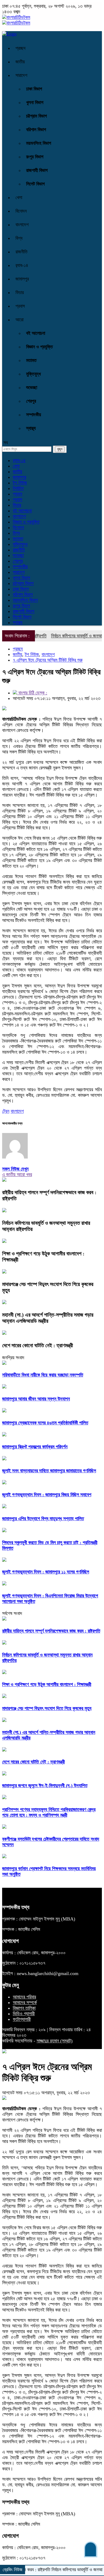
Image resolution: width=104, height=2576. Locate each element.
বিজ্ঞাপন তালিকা (24, 2008)
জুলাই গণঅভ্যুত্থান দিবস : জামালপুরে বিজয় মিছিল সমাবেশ (47, 1495)
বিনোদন (21, 211)
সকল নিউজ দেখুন (15, 1169)
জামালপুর (22, 279)
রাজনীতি (21, 252)
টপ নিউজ (20, 483)
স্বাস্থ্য (31, 428)
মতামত (31, 360)
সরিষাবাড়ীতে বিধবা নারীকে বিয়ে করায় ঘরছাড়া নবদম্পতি (43, 1375)
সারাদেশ (21, 75)
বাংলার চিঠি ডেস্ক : (32, 693)
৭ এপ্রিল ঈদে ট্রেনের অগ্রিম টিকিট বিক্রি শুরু (48, 660)
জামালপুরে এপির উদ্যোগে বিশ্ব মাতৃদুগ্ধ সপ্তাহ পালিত (43, 1519)
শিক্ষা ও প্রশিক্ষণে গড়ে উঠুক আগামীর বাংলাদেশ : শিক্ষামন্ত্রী (47, 1684)
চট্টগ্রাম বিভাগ (37, 116)
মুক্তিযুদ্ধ (33, 374)
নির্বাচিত (18, 488)
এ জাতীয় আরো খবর (17, 1174)
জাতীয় (20, 62)
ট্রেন (6, 1111)
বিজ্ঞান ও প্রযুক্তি (39, 347)
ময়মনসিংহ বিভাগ (39, 143)
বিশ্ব (19, 238)
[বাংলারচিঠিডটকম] (16, 17)
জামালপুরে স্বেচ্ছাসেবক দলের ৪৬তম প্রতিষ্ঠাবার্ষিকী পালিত (45, 1423)
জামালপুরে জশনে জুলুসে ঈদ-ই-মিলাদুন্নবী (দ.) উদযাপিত (45, 1786)
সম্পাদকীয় (34, 415)
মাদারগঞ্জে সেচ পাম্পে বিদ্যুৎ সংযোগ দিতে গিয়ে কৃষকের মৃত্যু (47, 1708)
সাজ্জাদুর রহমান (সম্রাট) (55, 2041)
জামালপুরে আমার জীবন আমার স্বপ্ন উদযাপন (36, 1399)
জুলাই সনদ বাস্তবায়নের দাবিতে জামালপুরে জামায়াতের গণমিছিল (49, 1471)
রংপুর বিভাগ (35, 157)
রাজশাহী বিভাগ (37, 170)
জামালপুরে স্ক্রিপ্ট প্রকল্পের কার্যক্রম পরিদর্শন (35, 1447)
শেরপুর (31, 401)
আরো (19, 320)
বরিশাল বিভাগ (36, 130)
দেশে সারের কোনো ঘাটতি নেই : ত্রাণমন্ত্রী (38, 1345)
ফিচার (20, 292)
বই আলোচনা (36, 333)
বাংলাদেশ (22, 225)
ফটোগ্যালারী (22, 2019)
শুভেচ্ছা (32, 388)
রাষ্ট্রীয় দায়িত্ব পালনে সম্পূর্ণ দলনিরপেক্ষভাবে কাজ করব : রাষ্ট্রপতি (51, 1631)
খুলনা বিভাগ (35, 102)
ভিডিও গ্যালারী (24, 2014)
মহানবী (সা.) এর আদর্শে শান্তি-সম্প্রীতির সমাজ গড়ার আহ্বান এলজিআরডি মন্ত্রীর (48, 1318)
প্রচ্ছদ (21, 48)
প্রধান (17, 494)
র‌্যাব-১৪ (22, 265)
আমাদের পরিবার (24, 1997)
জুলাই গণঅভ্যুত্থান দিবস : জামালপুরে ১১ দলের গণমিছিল (46, 1572)
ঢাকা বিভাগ (34, 89)
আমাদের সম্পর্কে (25, 2002)
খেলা (19, 197)
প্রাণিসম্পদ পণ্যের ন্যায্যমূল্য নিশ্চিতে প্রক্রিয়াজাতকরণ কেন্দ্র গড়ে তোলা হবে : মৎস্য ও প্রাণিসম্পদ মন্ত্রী (49, 1812)
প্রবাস (20, 306)
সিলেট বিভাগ (35, 184)
